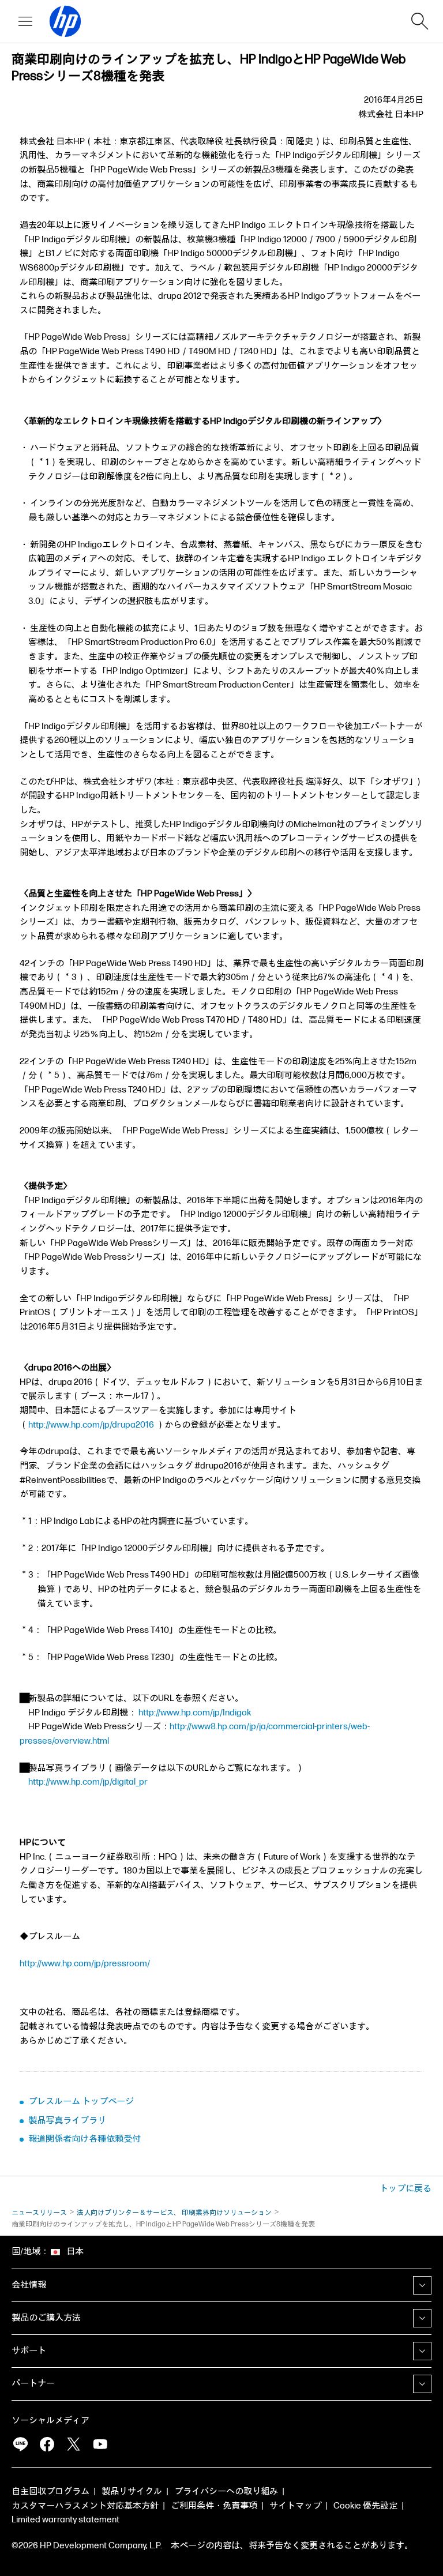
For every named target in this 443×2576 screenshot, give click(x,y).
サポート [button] (29, 2351)
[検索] (420, 21)
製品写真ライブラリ (67, 2121)
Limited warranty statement (65, 2520)
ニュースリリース (39, 2213)
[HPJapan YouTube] (100, 2444)
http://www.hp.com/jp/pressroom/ (85, 1964)
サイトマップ (295, 2506)
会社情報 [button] (29, 2285)
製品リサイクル (132, 2491)
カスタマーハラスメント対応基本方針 (85, 2506)
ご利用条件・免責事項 (214, 2506)
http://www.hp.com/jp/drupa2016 (91, 1425)
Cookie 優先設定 (365, 2506)
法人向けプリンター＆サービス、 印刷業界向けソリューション (174, 2213)
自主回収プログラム (50, 2491)
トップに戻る (406, 2189)
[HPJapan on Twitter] (73, 2444)
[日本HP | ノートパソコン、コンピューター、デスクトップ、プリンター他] (60, 21)
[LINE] (20, 2444)
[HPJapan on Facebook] (47, 2444)
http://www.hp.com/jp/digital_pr (88, 1782)
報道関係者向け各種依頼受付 (85, 2139)
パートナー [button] (33, 2384)
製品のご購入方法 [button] (46, 2318)
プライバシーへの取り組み (226, 2491)
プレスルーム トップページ (81, 2102)
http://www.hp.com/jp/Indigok (195, 1713)
